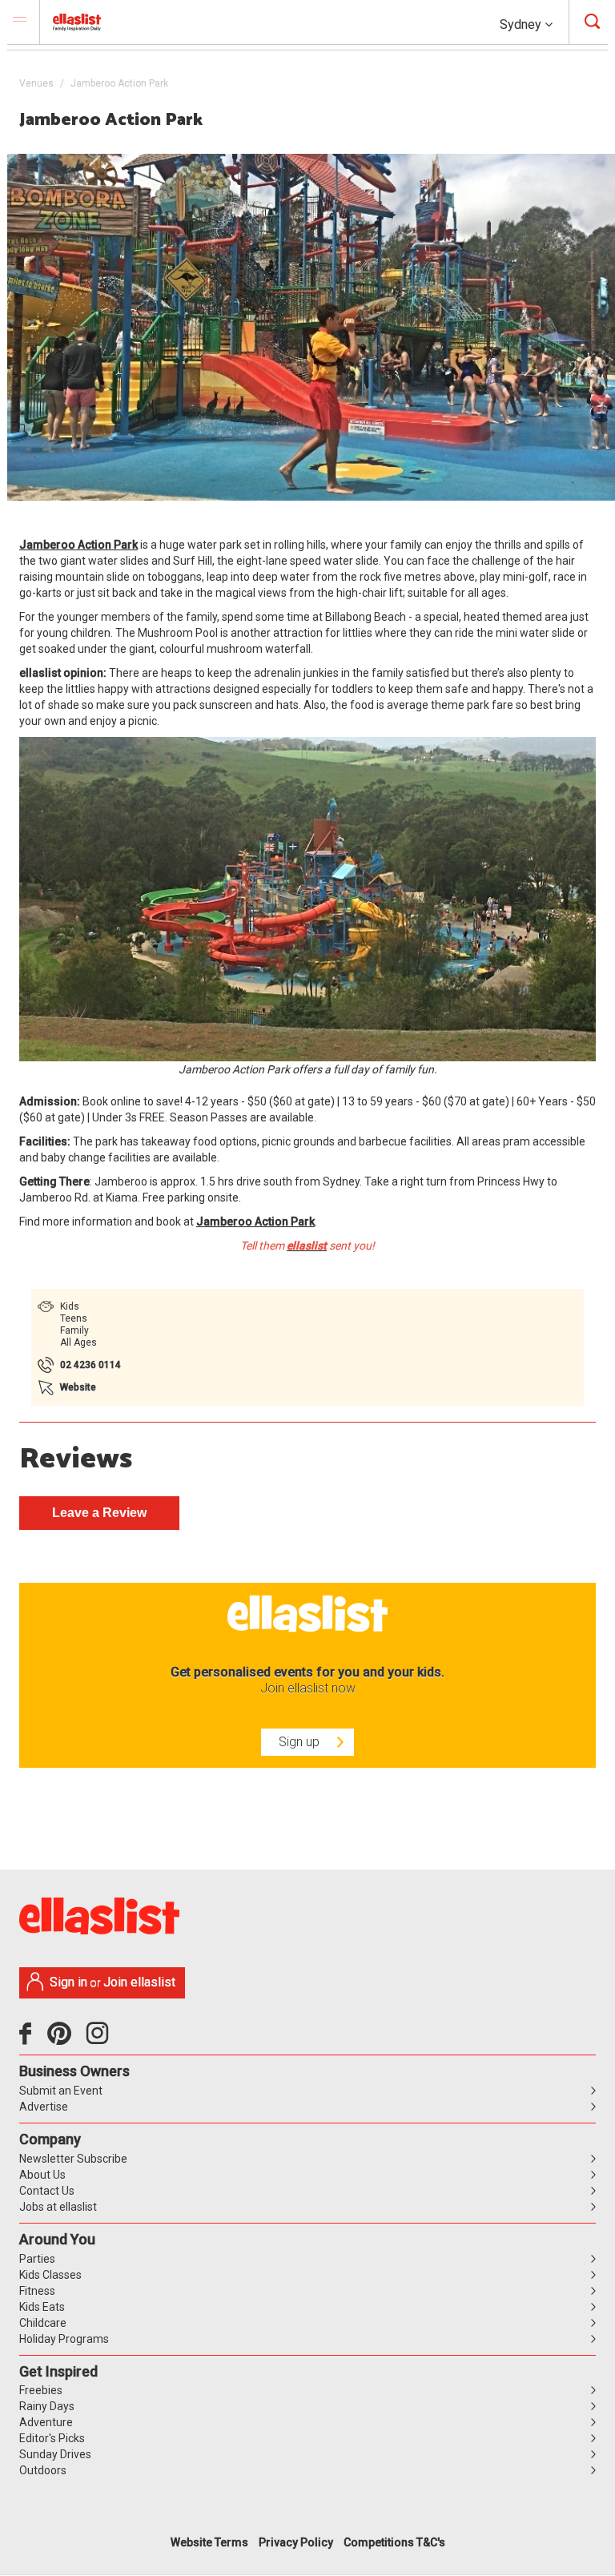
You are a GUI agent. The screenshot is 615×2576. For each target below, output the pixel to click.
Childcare (43, 2323)
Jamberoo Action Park (78, 545)
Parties (37, 2259)
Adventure (46, 2422)
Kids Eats (42, 2307)
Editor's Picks (52, 2438)
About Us (42, 2175)
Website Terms (209, 2542)
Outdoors (43, 2470)
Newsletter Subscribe (73, 2159)
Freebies (41, 2390)
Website (78, 1387)
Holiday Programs (64, 2339)
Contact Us (47, 2191)
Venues (36, 83)
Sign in (68, 1982)
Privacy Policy (296, 2542)
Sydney (522, 24)
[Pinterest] (65, 2039)
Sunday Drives (55, 2454)
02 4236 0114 (90, 1365)
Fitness (37, 2291)
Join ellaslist (139, 1982)
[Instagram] (100, 2039)
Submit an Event (61, 2091)
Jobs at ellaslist (58, 2207)
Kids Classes (50, 2275)
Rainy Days (47, 2406)
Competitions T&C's (394, 2542)
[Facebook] (29, 2039)
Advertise (44, 2107)
